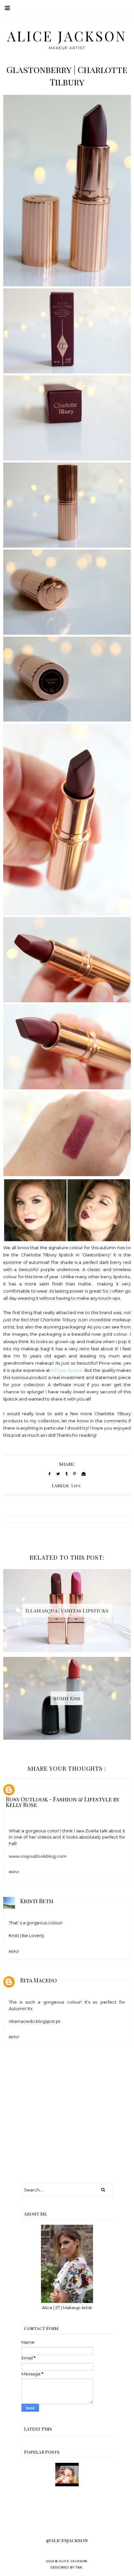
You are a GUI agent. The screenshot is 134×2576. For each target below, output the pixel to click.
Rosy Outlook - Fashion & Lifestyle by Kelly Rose (63, 1802)
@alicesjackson (67, 2540)
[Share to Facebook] (50, 1474)
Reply (14, 1872)
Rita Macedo (39, 1980)
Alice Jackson (67, 36)
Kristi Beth (37, 1901)
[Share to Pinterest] (75, 1474)
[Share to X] (58, 1474)
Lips (76, 1486)
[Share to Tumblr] (67, 1474)
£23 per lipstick (67, 1370)
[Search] (103, 2190)
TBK (79, 2567)
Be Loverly (33, 1935)
